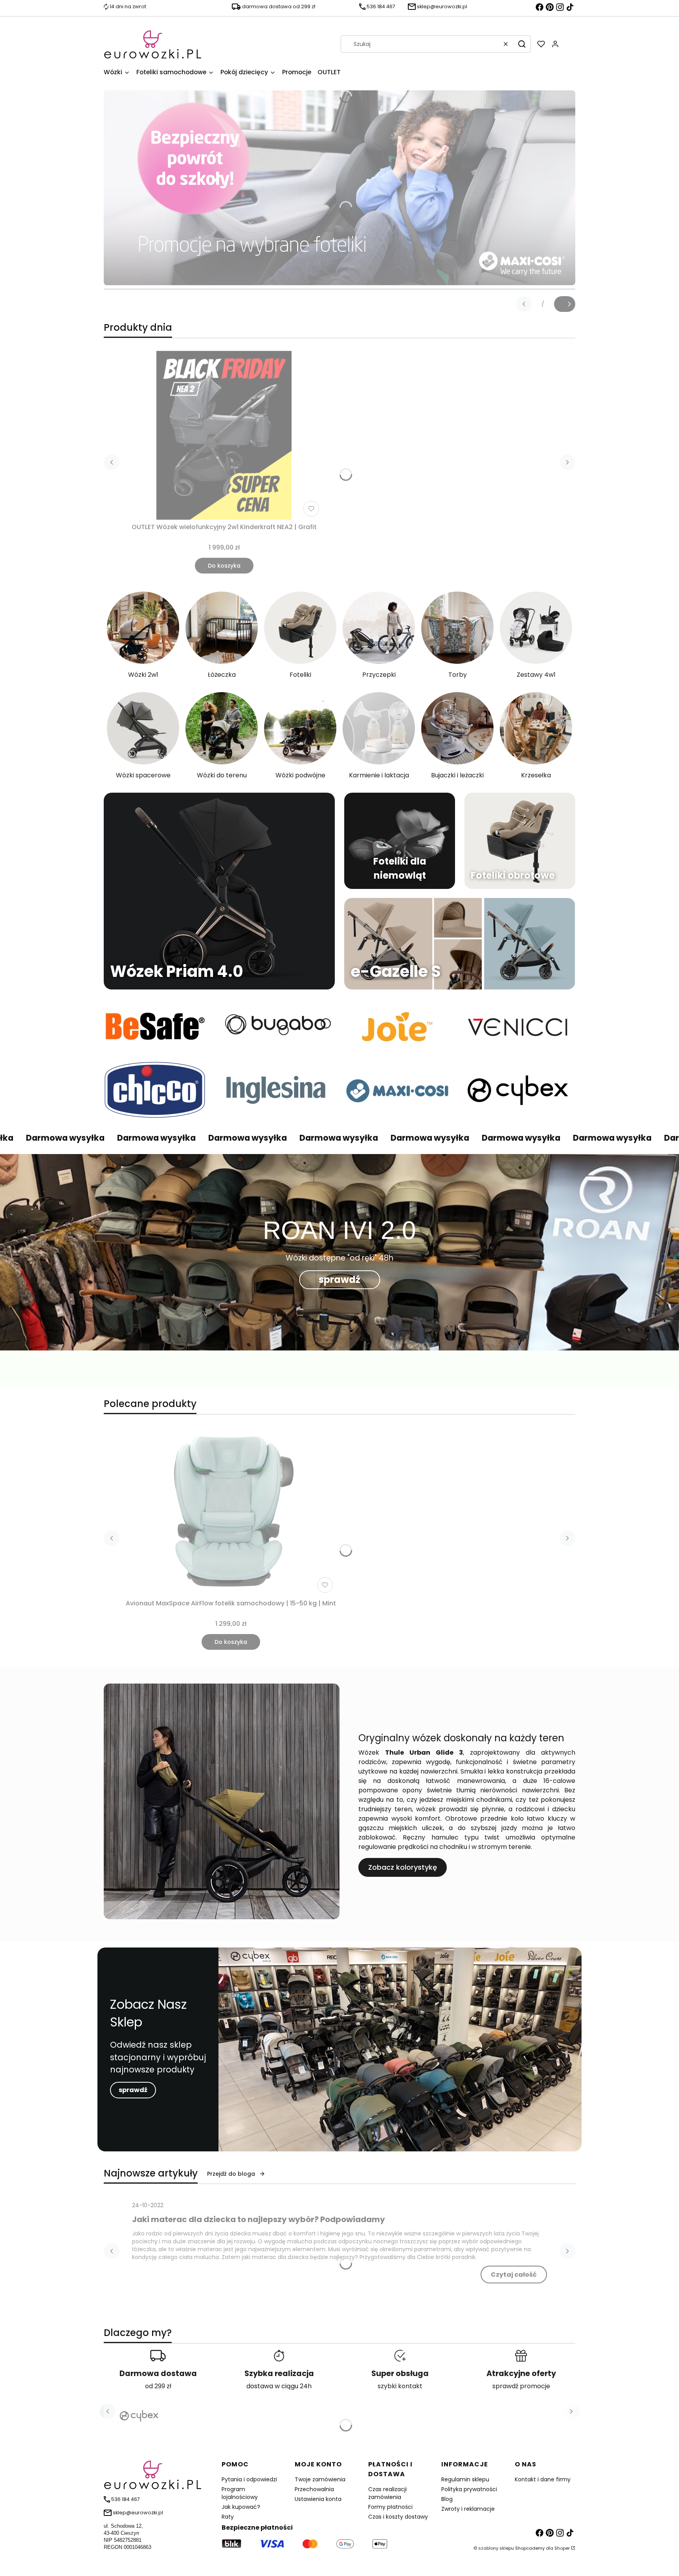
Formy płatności (390, 2507)
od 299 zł (158, 2386)
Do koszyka (224, 566)
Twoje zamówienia (320, 2479)
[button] (522, 44)
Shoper (562, 2548)
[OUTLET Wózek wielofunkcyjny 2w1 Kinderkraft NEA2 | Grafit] (224, 435)
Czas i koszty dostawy (398, 2517)
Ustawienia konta (318, 2499)
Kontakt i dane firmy (543, 2479)
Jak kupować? (241, 2507)
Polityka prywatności (469, 2489)
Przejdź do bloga (231, 2174)
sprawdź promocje (521, 2386)
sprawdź (339, 1280)
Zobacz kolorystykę (403, 1867)
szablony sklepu (496, 2548)
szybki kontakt (400, 2386)
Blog (447, 2499)
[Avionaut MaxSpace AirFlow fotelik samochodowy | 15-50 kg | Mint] (231, 1512)
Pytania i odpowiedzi (249, 2479)
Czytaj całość (514, 2275)
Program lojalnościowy (240, 2493)
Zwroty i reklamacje (468, 2509)
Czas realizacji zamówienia (387, 2493)
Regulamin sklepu (465, 2479)
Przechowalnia (314, 2489)
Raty (228, 2517)
